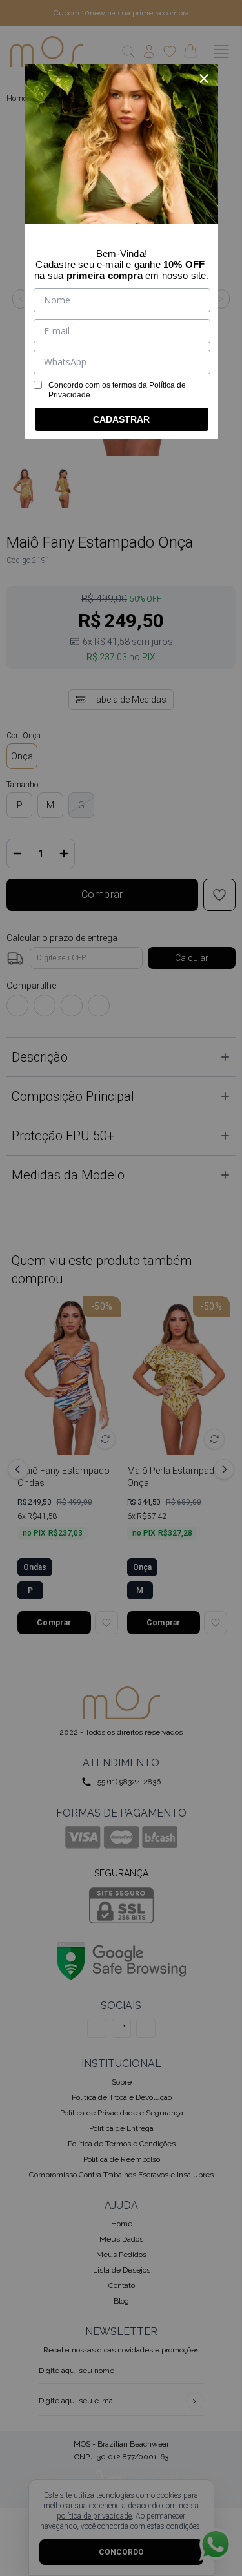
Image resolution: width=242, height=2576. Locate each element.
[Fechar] (204, 79)
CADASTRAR (121, 419)
